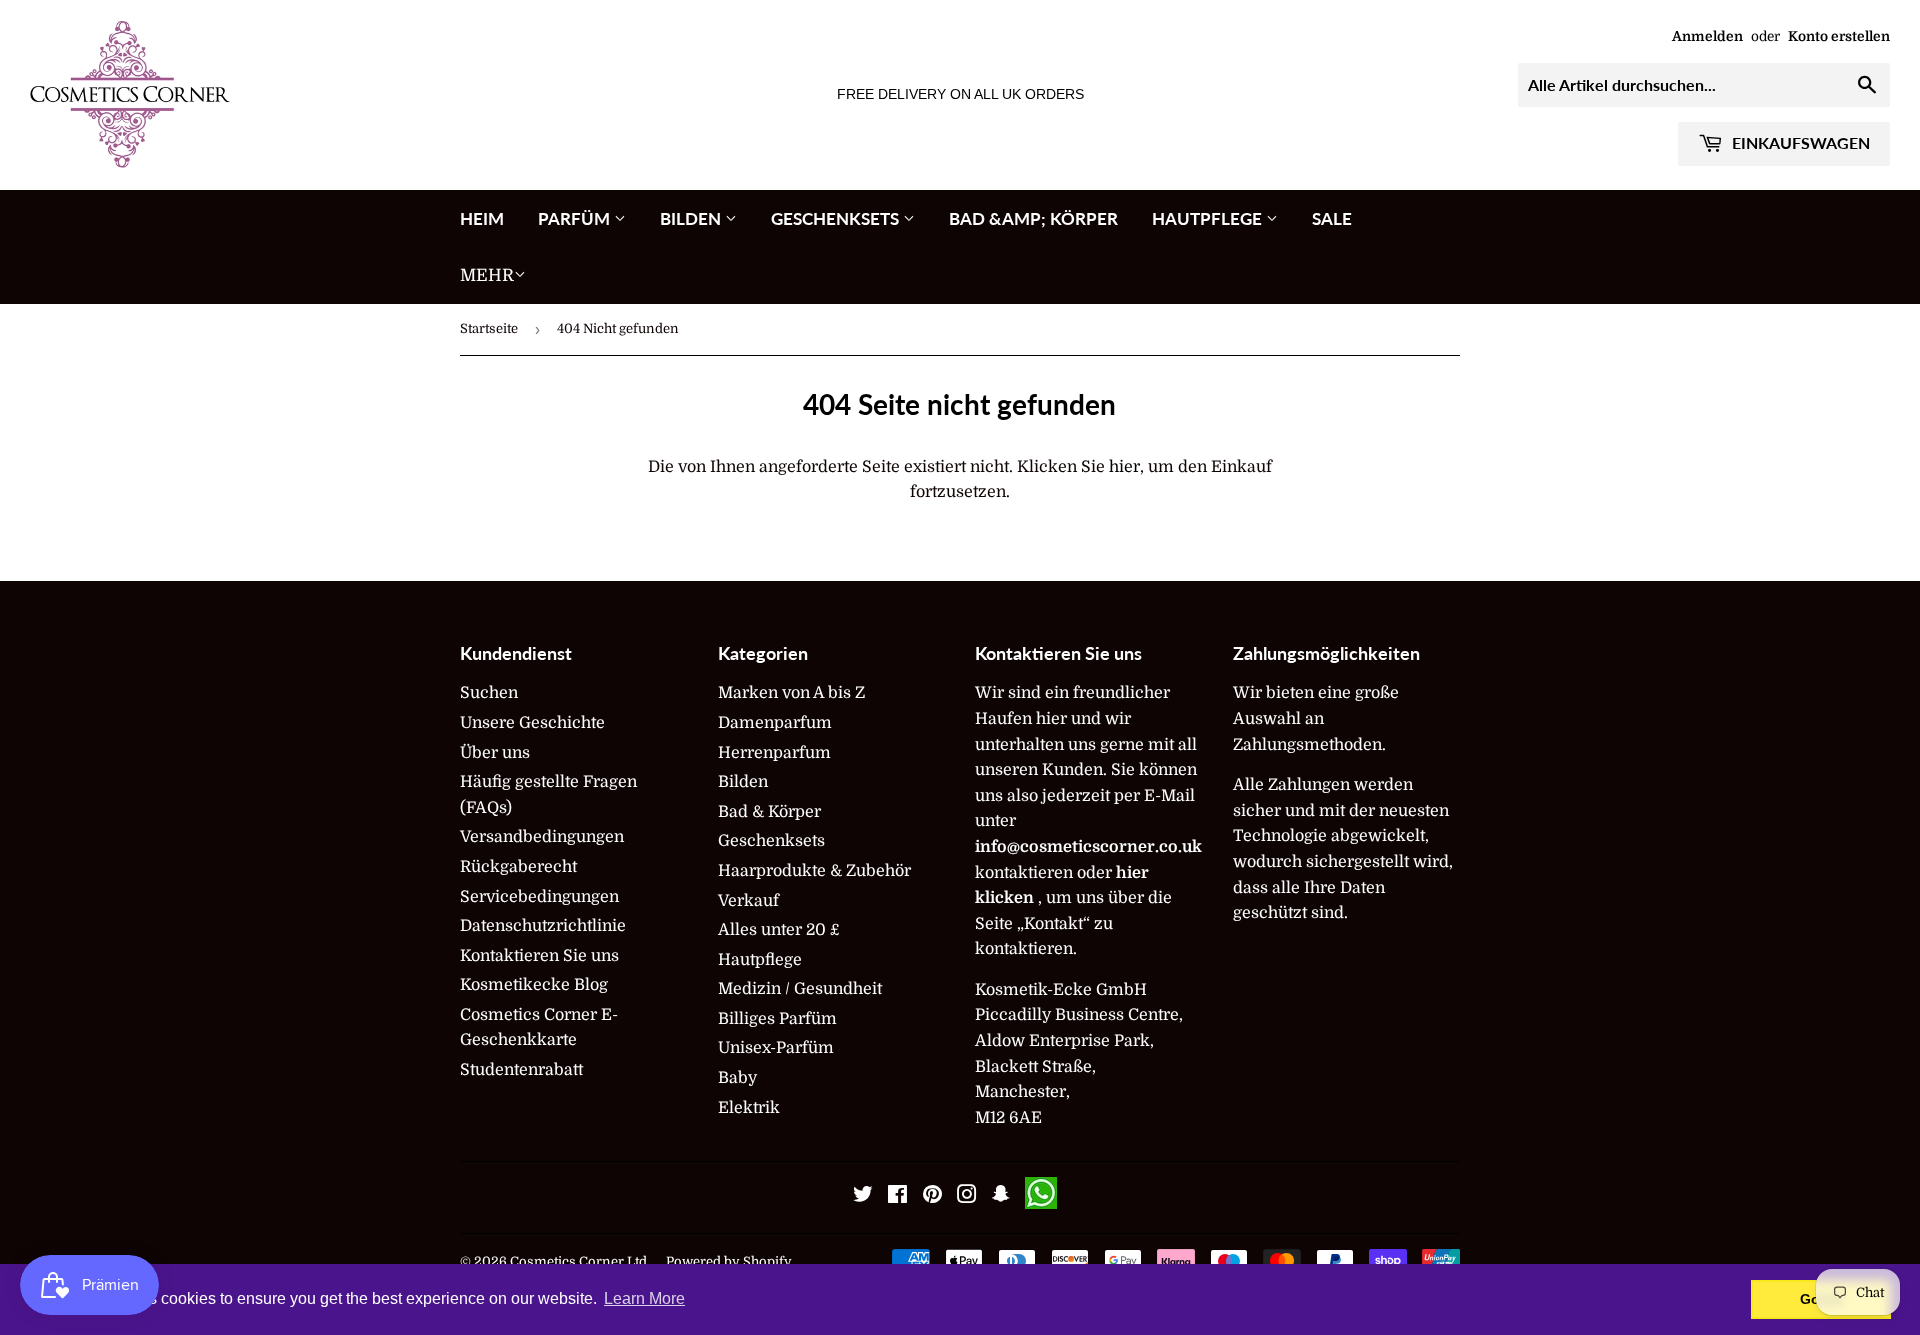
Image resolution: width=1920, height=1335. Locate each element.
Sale (1332, 218)
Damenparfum (775, 723)
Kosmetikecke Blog (534, 985)
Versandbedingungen (542, 837)
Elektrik (749, 1108)
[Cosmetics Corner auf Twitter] (863, 1197)
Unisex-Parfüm (776, 1048)
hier (1124, 467)
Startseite (489, 328)
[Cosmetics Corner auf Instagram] (967, 1197)
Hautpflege (1209, 218)
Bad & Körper (769, 812)
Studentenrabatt (521, 1070)
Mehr (487, 275)
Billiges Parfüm (777, 1019)
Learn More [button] (644, 1298)
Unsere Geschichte (532, 723)
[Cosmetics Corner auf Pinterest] (932, 1197)
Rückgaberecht (518, 867)
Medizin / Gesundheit (800, 989)
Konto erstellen (1839, 36)
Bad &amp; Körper (1033, 218)
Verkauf (748, 901)
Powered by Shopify (729, 1261)
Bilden (692, 218)
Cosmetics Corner (567, 1261)
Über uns (495, 753)
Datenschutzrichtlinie (543, 926)
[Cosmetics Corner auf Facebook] (897, 1197)
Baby (737, 1078)
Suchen (489, 693)
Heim (482, 218)
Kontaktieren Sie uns (539, 956)
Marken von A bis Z (791, 693)
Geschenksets (837, 218)
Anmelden (1707, 36)
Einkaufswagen (1799, 142)
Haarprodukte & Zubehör (814, 871)
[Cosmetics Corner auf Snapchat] (1001, 1197)
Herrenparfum (774, 753)
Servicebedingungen (539, 897)
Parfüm (576, 218)
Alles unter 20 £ (779, 930)
